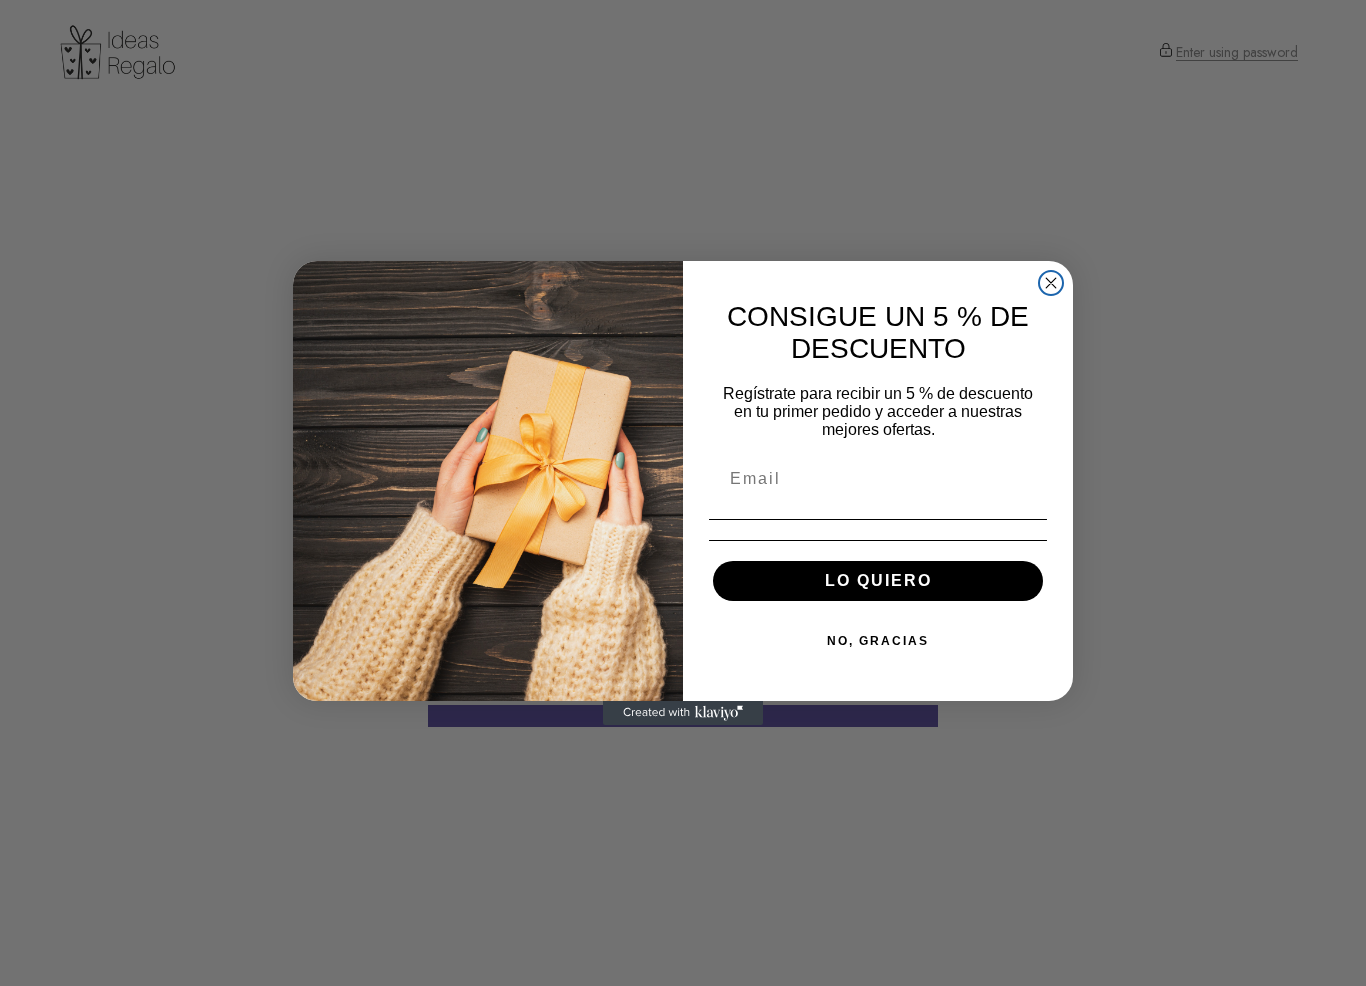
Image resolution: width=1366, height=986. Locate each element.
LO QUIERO (878, 580)
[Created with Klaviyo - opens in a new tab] (683, 713)
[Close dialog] (1051, 283)
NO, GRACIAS (878, 641)
